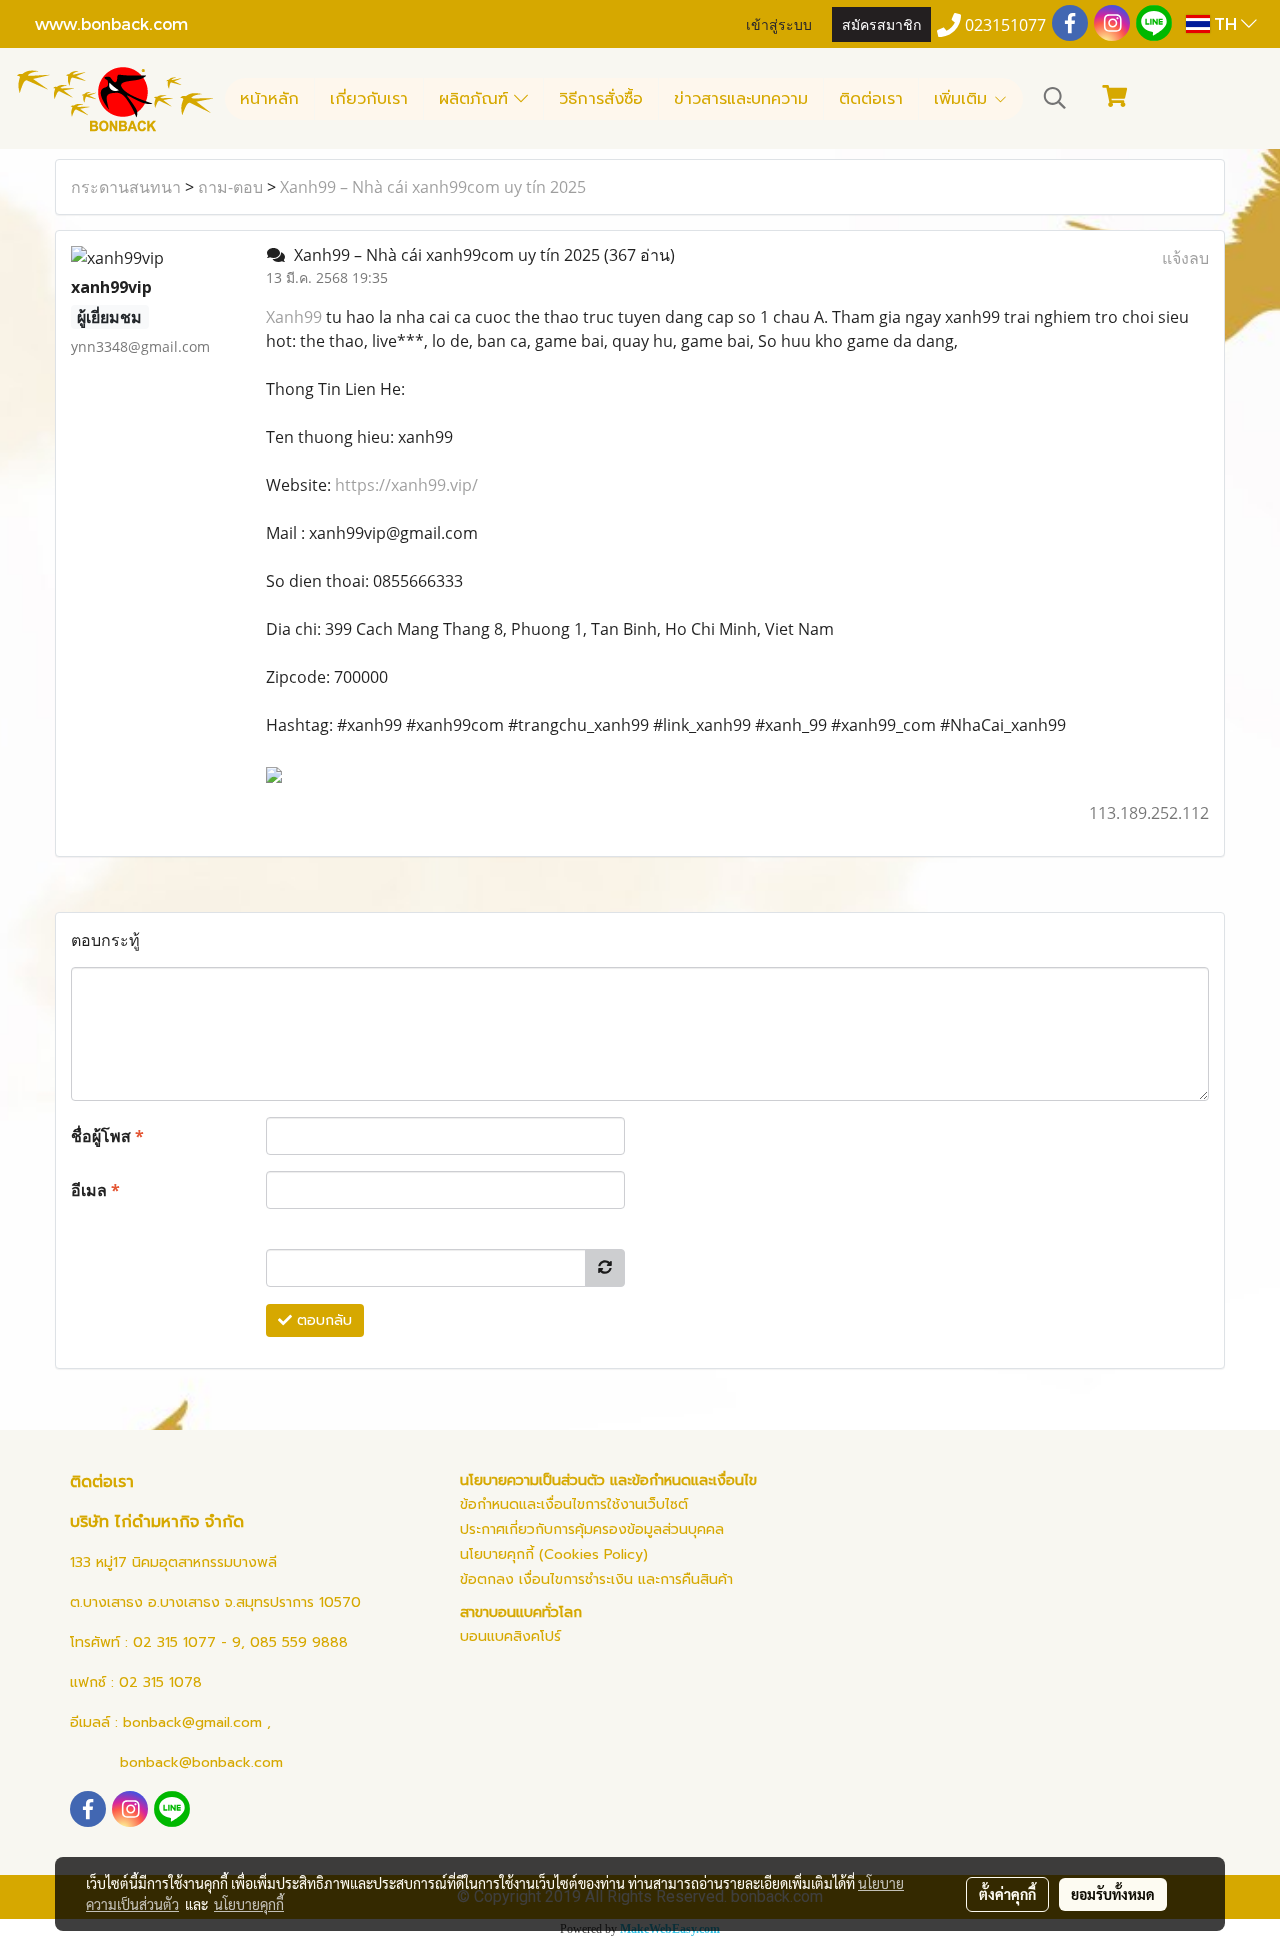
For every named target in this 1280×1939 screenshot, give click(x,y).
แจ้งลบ (1185, 258)
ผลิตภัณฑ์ (476, 99)
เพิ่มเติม (963, 99)
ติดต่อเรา (871, 99)
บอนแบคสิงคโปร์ (510, 1636)
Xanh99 (294, 317)
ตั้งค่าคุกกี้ (1007, 1894)
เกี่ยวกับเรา (369, 99)
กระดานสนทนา (126, 187)
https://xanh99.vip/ (406, 485)
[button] (1055, 98)
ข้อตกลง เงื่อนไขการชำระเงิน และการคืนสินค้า (596, 1579)
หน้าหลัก (269, 99)
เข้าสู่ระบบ (779, 23)
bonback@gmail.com (192, 1722)
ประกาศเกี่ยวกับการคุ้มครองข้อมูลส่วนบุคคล (592, 1529)
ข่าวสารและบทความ (741, 99)
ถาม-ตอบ (230, 187)
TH (1225, 23)
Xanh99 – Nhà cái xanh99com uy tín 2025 (433, 187)
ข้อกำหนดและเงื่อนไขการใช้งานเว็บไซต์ (574, 1504)
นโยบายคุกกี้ (249, 1904)
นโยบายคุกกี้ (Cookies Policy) (554, 1554)
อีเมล (95, 1190)
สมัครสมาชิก (881, 23)
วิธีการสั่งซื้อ (601, 99)
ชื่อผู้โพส (107, 1136)
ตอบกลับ (322, 1320)
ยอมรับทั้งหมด (1113, 1894)
